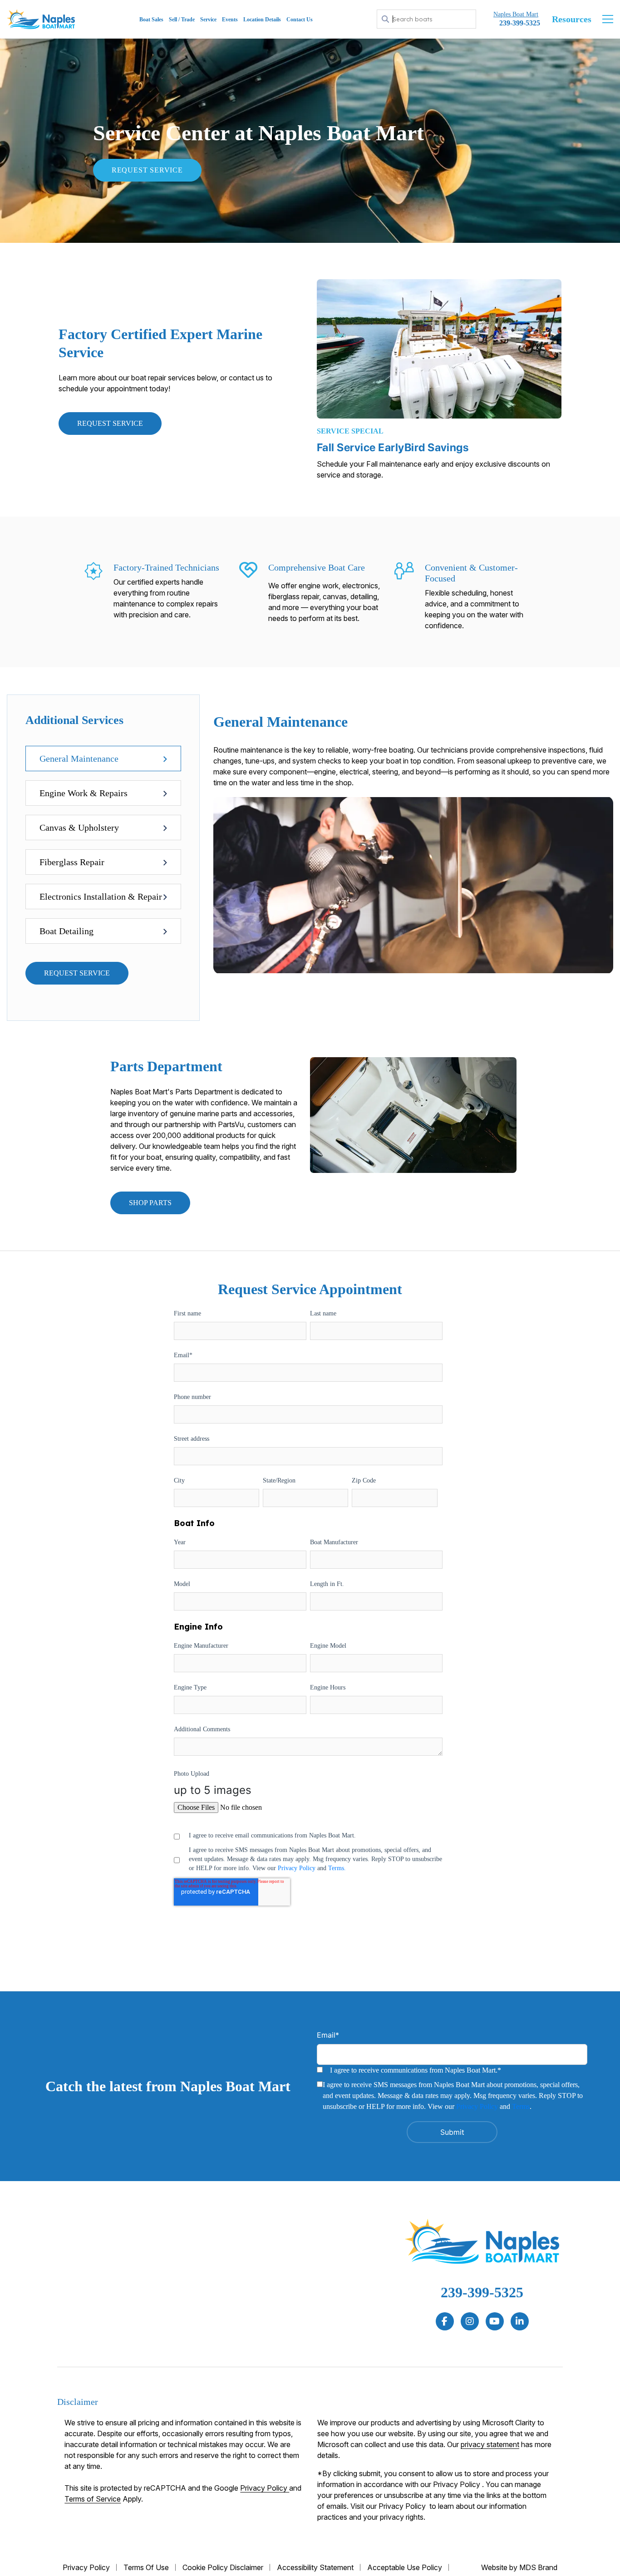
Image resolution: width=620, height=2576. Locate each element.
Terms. (337, 1868)
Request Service (147, 170)
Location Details (262, 20)
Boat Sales (151, 20)
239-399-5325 (482, 2292)
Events (230, 20)
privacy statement (490, 2444)
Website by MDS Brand (519, 2567)
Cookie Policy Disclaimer (223, 2567)
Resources (572, 19)
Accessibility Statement (315, 2567)
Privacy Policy (297, 1868)
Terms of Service (93, 2499)
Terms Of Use (146, 2567)
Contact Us (300, 20)
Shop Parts (150, 1203)
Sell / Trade (182, 20)
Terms (521, 2106)
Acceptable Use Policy (405, 2567)
